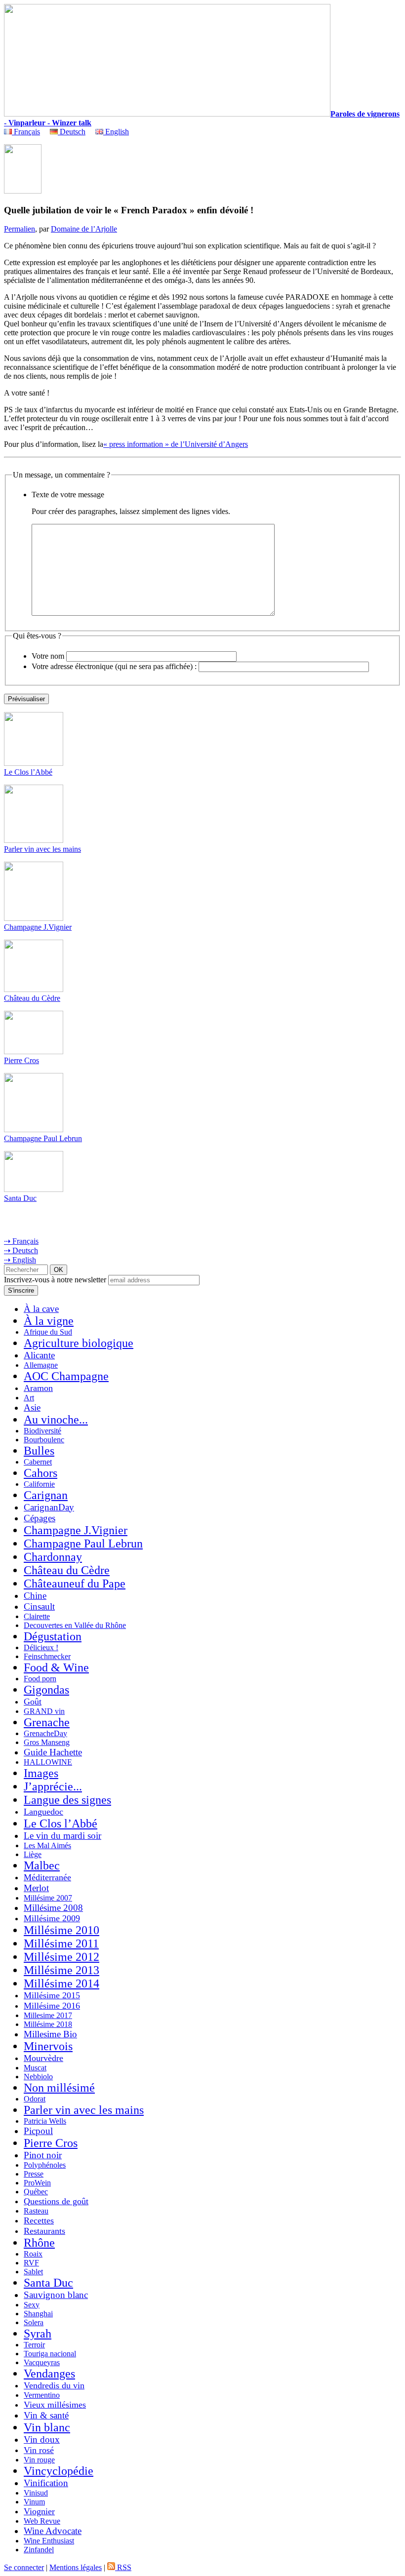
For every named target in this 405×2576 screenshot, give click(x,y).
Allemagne (41, 1365)
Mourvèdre (43, 2058)
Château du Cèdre (32, 998)
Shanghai (38, 2314)
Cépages (40, 1518)
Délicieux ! (41, 1647)
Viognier (39, 2511)
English (116, 132)
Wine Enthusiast (49, 2541)
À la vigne (49, 1321)
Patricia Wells (45, 2121)
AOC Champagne (66, 1376)
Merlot (36, 1888)
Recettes (39, 2220)
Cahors (40, 1473)
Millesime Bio (50, 2034)
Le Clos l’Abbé (28, 772)
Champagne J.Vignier (38, 927)
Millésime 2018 (48, 2024)
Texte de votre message (68, 495)
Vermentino (42, 2395)
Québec (36, 2192)
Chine (35, 1596)
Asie (32, 1407)
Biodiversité (42, 1431)
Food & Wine (56, 1667)
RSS (123, 2567)
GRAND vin (44, 1711)
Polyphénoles (45, 2165)
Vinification (46, 2483)
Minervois (48, 2046)
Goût (33, 1702)
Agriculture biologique (79, 1343)
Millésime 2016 (52, 2006)
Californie (39, 1484)
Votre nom (48, 656)
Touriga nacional (50, 2354)
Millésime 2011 (61, 1943)
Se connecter (24, 2567)
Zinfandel (39, 2550)
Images (41, 1773)
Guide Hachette (53, 1752)
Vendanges (49, 2374)
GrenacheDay (45, 1733)
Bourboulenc (44, 1440)
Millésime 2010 (61, 1930)
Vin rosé (39, 2450)
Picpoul (38, 2131)
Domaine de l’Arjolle (84, 229)
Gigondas (46, 1690)
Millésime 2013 (61, 1970)
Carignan (46, 1495)
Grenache (47, 1722)
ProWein (37, 2183)
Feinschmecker (47, 1656)
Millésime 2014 (61, 1983)
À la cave (41, 1309)
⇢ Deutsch (21, 1250)
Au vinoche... (56, 1420)
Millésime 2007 (48, 1898)
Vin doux (42, 2439)
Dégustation (53, 1636)
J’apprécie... (53, 1786)
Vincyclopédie (59, 2471)
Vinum (34, 2502)
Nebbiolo (38, 2077)
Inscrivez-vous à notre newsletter (55, 1280)
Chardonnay (53, 1557)
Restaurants (44, 2231)
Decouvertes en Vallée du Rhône (75, 1625)
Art (29, 1398)
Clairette (37, 1616)
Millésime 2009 (52, 1918)
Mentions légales (76, 2567)
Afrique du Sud (48, 1332)
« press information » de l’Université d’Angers (176, 444)
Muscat (35, 2068)
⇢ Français (21, 1241)
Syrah (38, 2334)
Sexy (32, 2305)
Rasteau (36, 2211)
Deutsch (72, 132)
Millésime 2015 (52, 1995)
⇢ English (20, 1260)
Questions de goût (56, 2201)
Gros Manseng (47, 1742)
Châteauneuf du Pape (75, 1584)
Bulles (39, 1451)
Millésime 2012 (61, 1957)
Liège (33, 1854)
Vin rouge (39, 2460)
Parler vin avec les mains (42, 849)
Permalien (20, 229)
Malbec (42, 1865)
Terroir (34, 2345)
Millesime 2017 (48, 2015)
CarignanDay (49, 1507)
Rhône (39, 2243)
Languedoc (43, 1812)
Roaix (33, 2254)
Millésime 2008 (53, 1908)
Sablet (33, 2272)
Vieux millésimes (55, 2405)
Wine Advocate (53, 2531)
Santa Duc (20, 1198)
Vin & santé (46, 2415)
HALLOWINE (48, 1762)
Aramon (38, 1388)
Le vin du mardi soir (62, 1836)
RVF (31, 2263)
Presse (34, 2174)
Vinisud (36, 2493)
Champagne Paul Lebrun (43, 1138)
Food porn (40, 1679)
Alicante (39, 1355)
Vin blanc (47, 2427)
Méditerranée (47, 1877)
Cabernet (38, 1462)
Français (26, 132)
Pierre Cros (21, 1060)
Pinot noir (43, 2155)
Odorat (35, 2099)
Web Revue (42, 2521)
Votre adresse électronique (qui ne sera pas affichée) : (114, 666)
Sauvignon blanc (56, 2295)
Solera (34, 2322)
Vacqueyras (42, 2362)
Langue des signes (67, 1800)
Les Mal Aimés (47, 1845)
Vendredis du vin (54, 2385)
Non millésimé (59, 2088)
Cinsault (39, 1606)
